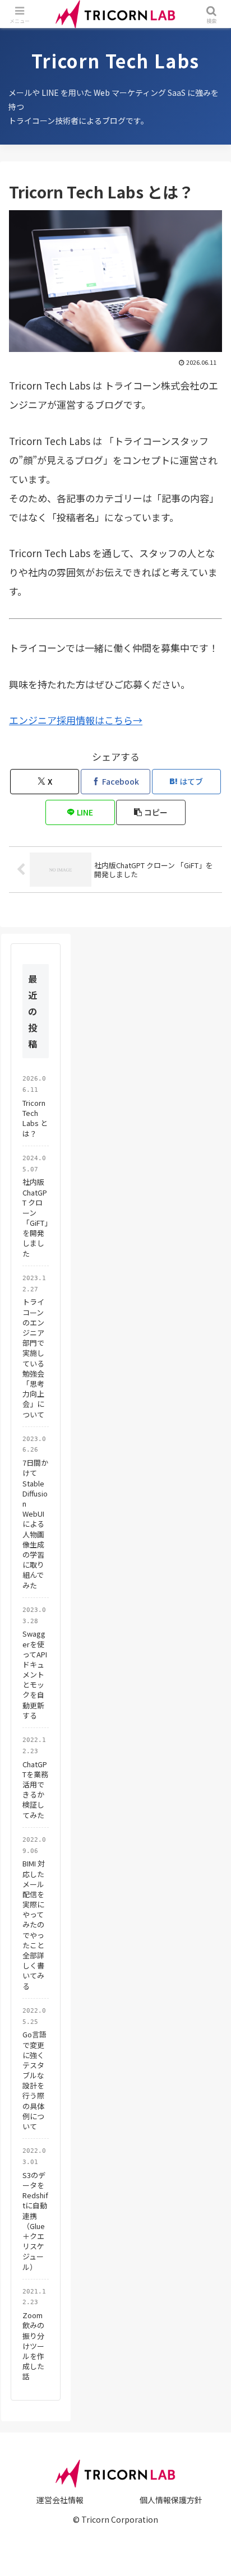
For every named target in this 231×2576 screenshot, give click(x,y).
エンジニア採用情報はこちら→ (76, 720)
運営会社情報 (60, 2500)
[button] (151, 812)
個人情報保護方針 (171, 2500)
